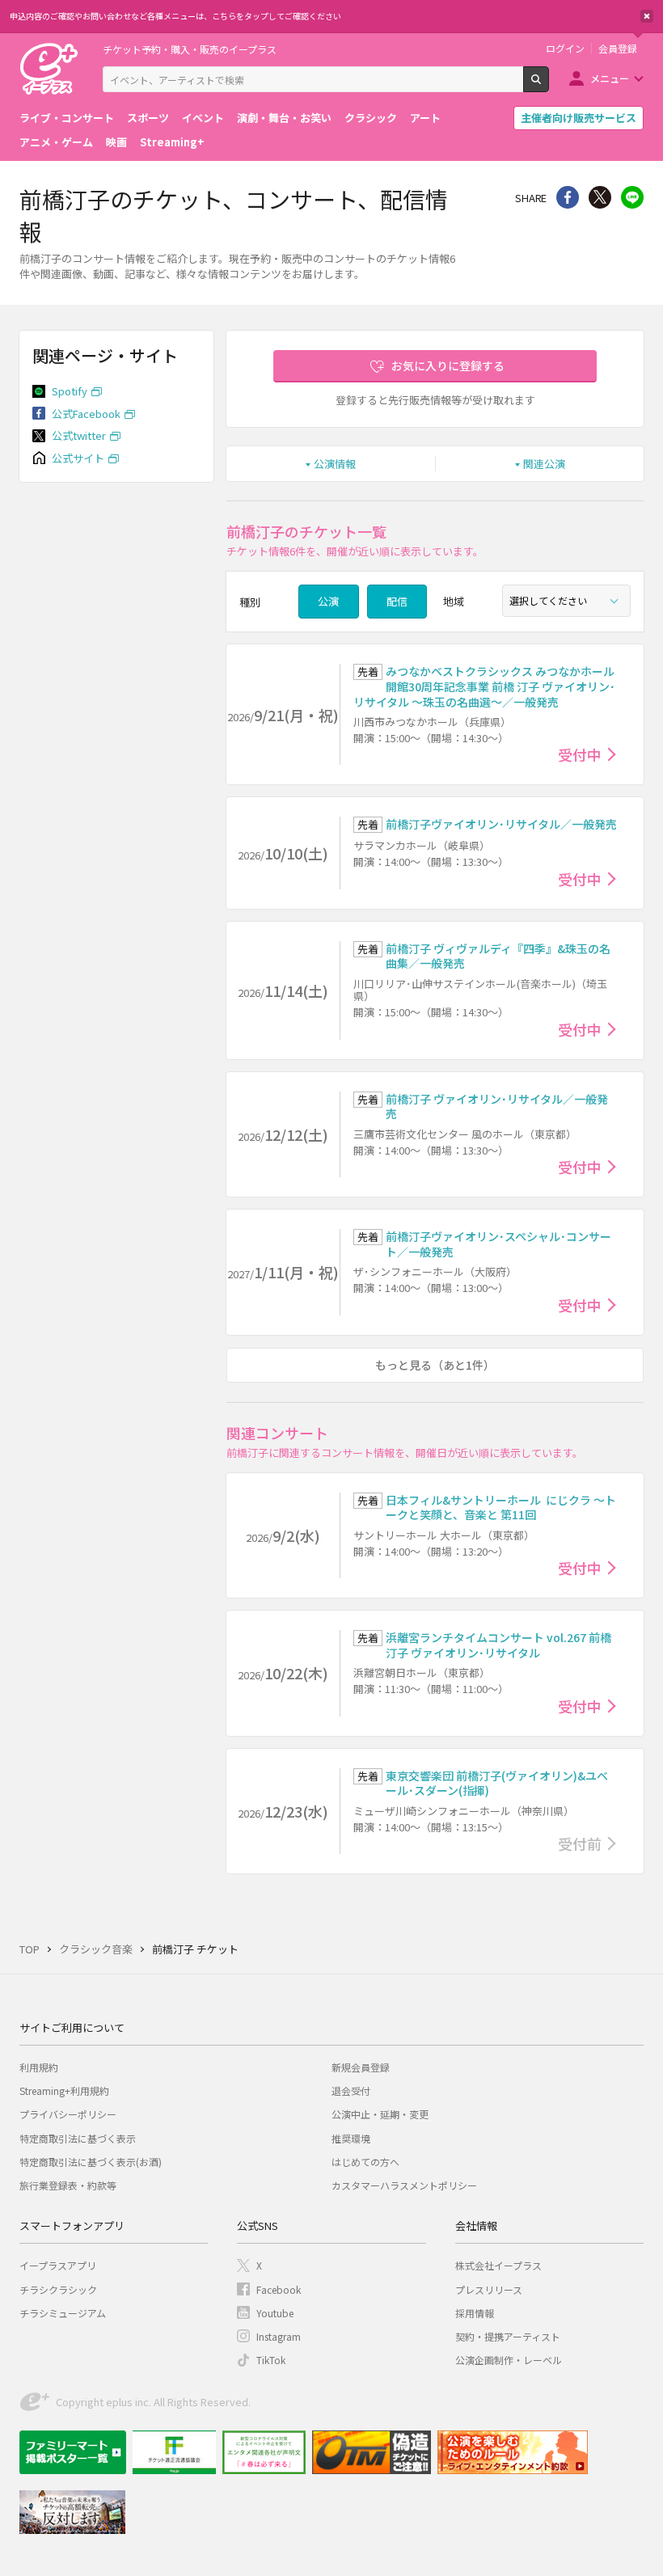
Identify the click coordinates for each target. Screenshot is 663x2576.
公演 (328, 601)
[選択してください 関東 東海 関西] (566, 601)
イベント (203, 118)
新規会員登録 (361, 2067)
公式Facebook (86, 414)
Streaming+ (172, 142)
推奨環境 (351, 2138)
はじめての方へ (365, 2162)
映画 (116, 142)
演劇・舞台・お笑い (284, 118)
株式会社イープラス (498, 2265)
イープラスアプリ (58, 2265)
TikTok (271, 2360)
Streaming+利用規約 (64, 2090)
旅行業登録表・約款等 (68, 2185)
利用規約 (39, 2067)
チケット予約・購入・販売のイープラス (190, 49)
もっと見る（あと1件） (435, 1365)
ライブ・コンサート (67, 118)
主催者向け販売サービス (579, 118)
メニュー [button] (610, 78)
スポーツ (148, 118)
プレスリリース (489, 2289)
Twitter (600, 197)
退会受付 (351, 2090)
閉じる (647, 16)
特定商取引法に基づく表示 (78, 2138)
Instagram (279, 2336)
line (632, 197)
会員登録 (618, 49)
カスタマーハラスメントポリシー (404, 2185)
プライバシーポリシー (68, 2114)
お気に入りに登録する (448, 365)
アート (425, 118)
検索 (549, 86)
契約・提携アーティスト (508, 2336)
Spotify (70, 391)
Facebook (279, 2289)
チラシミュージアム (63, 2313)
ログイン (565, 49)
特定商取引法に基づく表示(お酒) (91, 2162)
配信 (397, 601)
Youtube (275, 2313)
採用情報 (475, 2313)
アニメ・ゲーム (56, 142)
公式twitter (79, 435)
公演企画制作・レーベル (509, 2360)
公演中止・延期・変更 (380, 2114)
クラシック (371, 118)
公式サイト (78, 458)
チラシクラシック (58, 2289)
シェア (568, 197)
